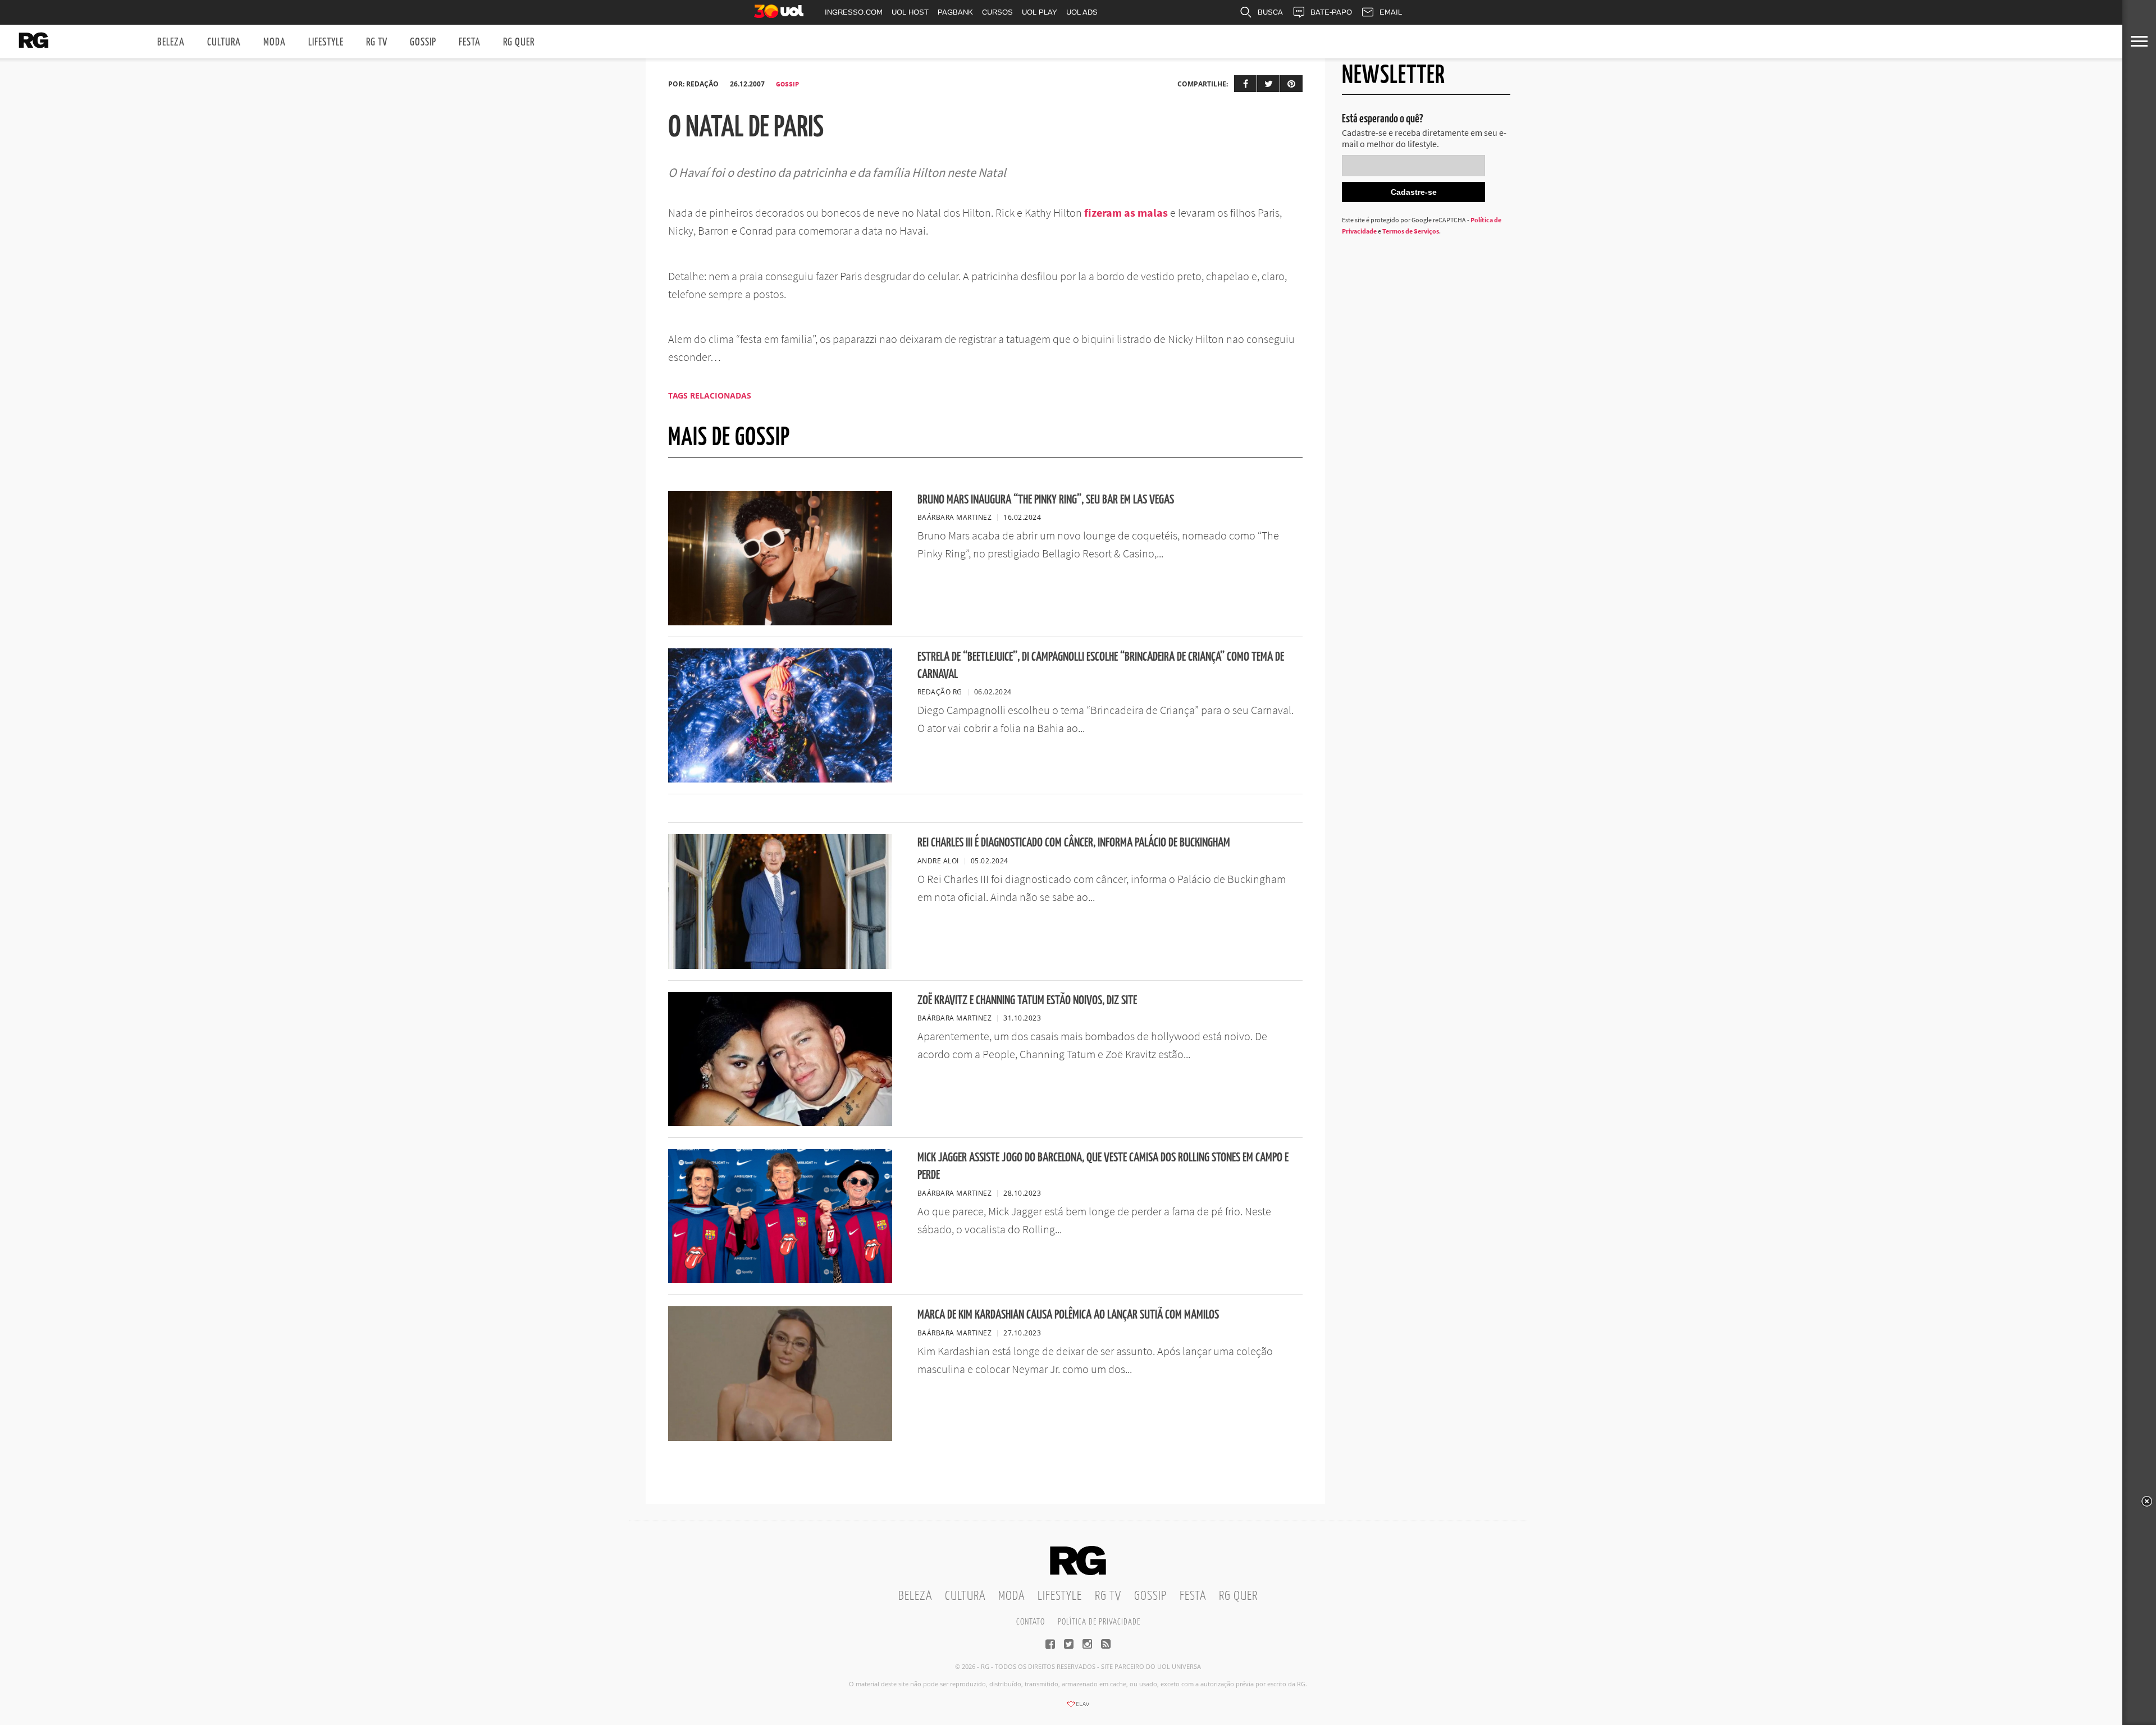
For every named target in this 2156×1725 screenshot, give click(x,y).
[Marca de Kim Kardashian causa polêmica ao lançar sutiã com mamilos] (780, 1438)
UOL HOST (910, 12)
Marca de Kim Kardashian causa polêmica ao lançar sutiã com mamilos (1068, 1315)
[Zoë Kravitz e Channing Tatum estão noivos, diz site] (780, 1123)
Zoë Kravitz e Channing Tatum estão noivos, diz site (1027, 1001)
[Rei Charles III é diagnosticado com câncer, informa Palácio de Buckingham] (780, 966)
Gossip (423, 42)
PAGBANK (955, 12)
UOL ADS (1082, 12)
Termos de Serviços (1411, 231)
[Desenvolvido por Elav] (1078, 1708)
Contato (1031, 1622)
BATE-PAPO (1331, 12)
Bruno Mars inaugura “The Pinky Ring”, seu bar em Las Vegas (1046, 500)
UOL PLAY (1040, 12)
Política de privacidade (1099, 1622)
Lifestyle (326, 42)
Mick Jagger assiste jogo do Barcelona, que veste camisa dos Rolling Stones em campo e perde (1103, 1166)
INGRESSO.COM (854, 12)
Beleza (171, 42)
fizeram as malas (1126, 212)
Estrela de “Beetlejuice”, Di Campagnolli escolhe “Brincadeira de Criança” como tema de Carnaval (1101, 666)
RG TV (377, 42)
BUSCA (1270, 12)
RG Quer (519, 42)
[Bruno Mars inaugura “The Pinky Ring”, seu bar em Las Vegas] (780, 622)
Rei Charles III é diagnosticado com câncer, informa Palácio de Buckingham (1074, 843)
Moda (275, 42)
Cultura (224, 42)
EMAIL (1391, 12)
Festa (470, 42)
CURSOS (997, 12)
